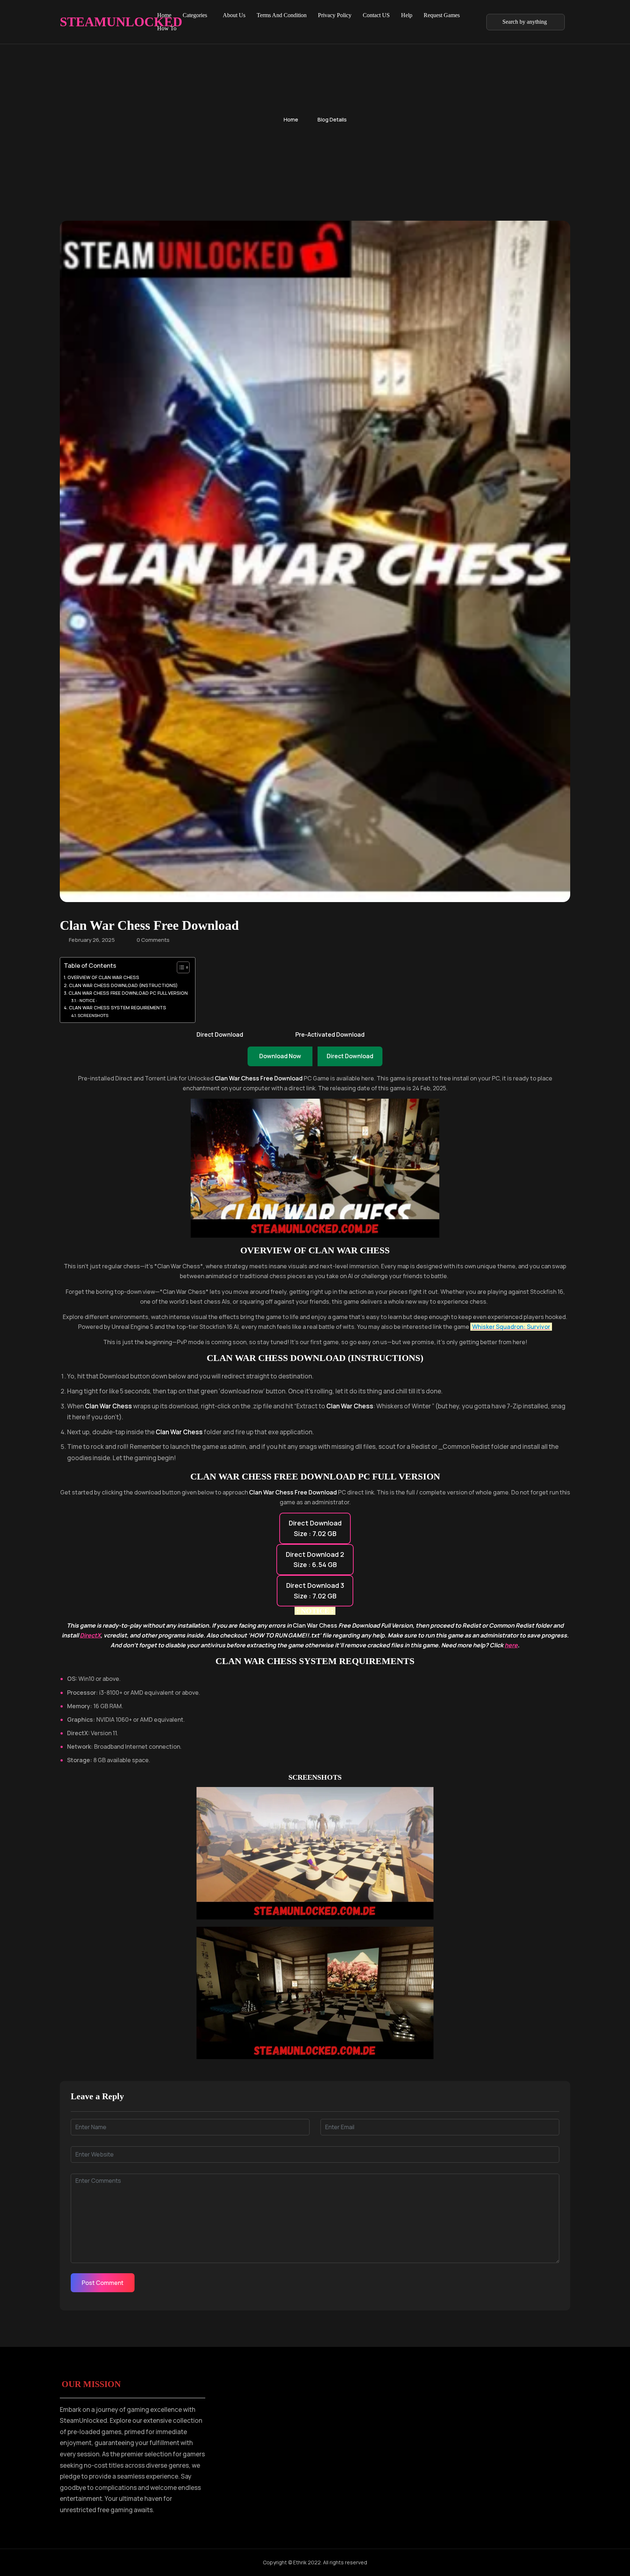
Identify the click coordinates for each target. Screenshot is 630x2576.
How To (167, 28)
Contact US (376, 15)
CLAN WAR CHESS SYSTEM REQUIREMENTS (118, 1008)
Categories (195, 15)
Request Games (442, 15)
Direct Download (220, 1034)
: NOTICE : (87, 1000)
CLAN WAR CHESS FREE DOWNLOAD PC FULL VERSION (128, 993)
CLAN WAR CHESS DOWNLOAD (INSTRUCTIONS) (123, 985)
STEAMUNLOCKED (98, 22)
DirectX (90, 1635)
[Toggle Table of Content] (180, 967)
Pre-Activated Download (330, 1034)
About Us (234, 15)
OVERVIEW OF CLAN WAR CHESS (103, 977)
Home (164, 15)
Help (407, 15)
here (511, 1645)
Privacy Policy (335, 15)
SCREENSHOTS (93, 1015)
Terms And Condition (282, 15)
